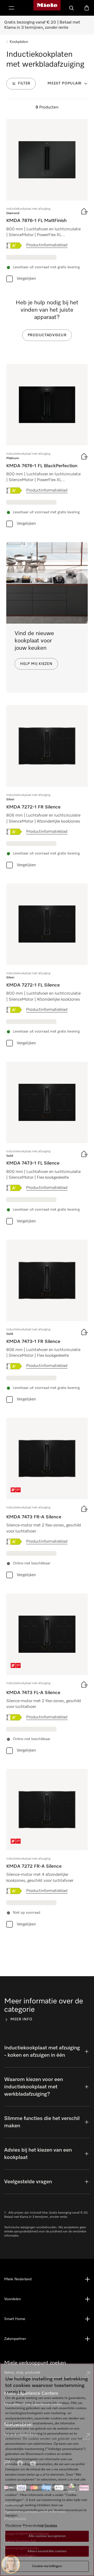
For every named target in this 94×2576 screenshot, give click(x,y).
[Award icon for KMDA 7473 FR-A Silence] (16, 1490)
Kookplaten (19, 42)
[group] (47, 202)
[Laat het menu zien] (11, 8)
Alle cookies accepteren (47, 2536)
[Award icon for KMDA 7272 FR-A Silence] (16, 1841)
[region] (47, 2470)
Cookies (51, 2526)
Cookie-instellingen (47, 2566)
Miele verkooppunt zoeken (35, 2363)
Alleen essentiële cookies (47, 2551)
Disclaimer (14, 2526)
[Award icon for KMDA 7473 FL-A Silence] (16, 1666)
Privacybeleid (33, 2526)
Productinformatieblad (47, 245)
